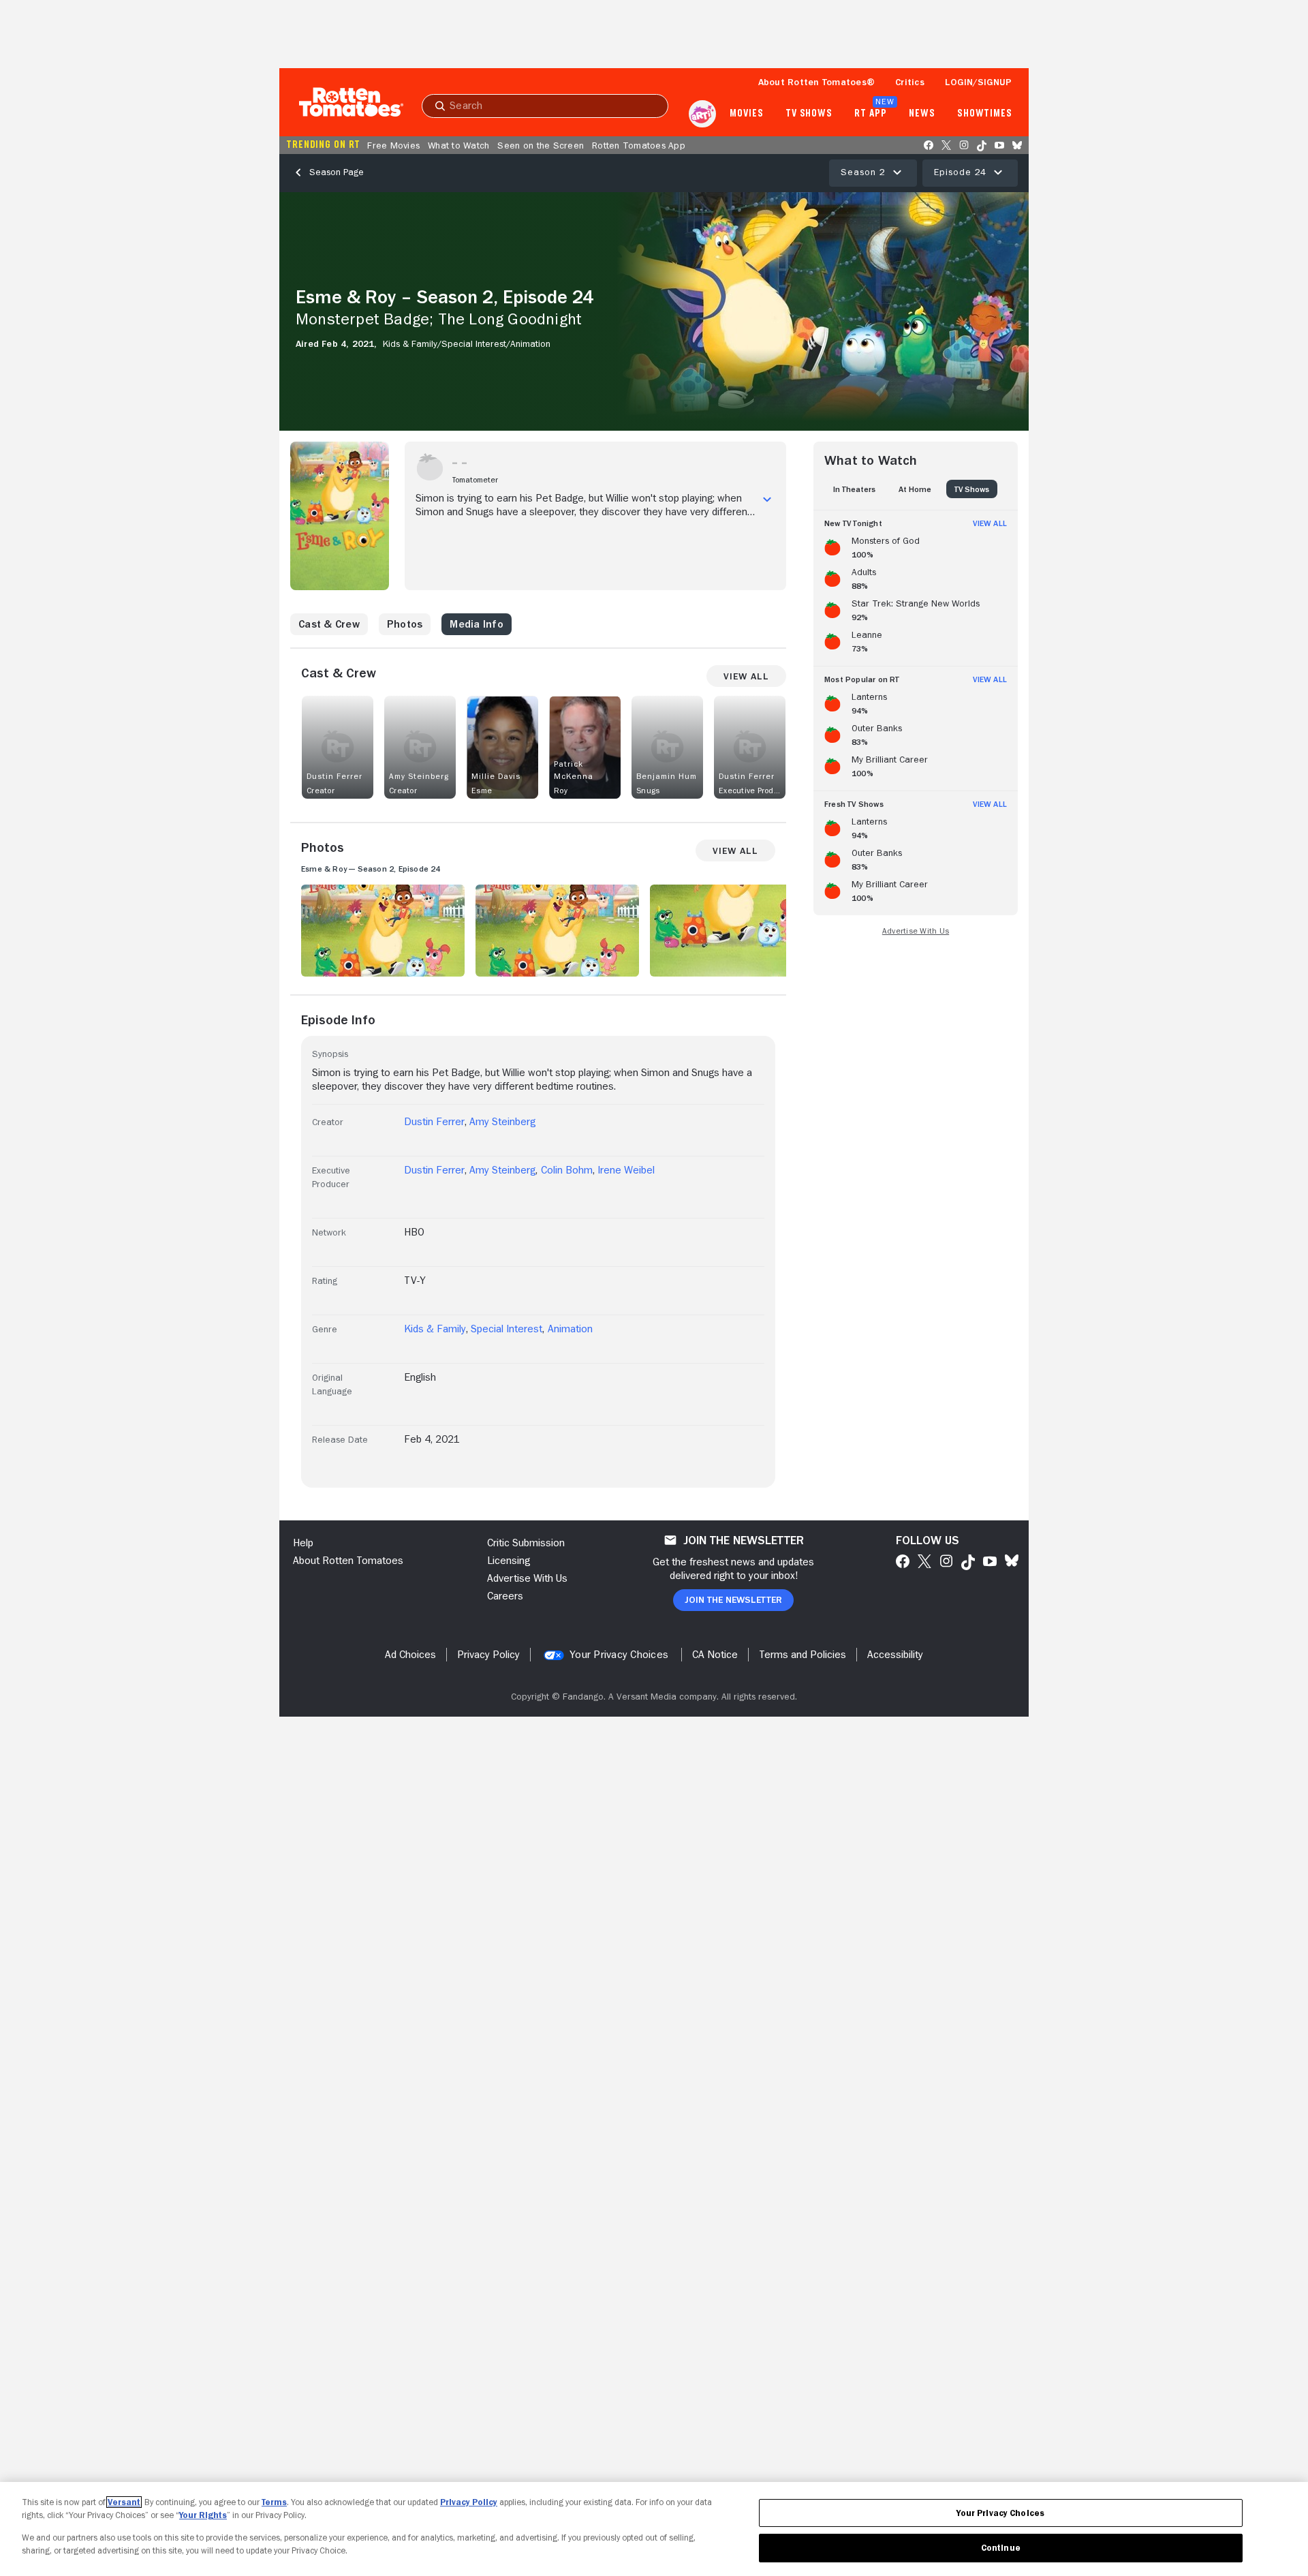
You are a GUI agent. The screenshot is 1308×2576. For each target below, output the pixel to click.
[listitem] (916, 545)
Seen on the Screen (541, 145)
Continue (1001, 2548)
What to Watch (458, 145)
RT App (870, 114)
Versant (124, 2502)
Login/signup (978, 82)
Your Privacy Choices (619, 1655)
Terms (274, 2502)
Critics (910, 82)
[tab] (854, 489)
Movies (746, 114)
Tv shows (809, 114)
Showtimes (985, 114)
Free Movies (393, 145)
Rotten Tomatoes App (639, 145)
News (922, 114)
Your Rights (203, 2515)
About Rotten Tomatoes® (817, 82)
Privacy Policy (469, 2502)
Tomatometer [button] (475, 480)
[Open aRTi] (702, 114)
